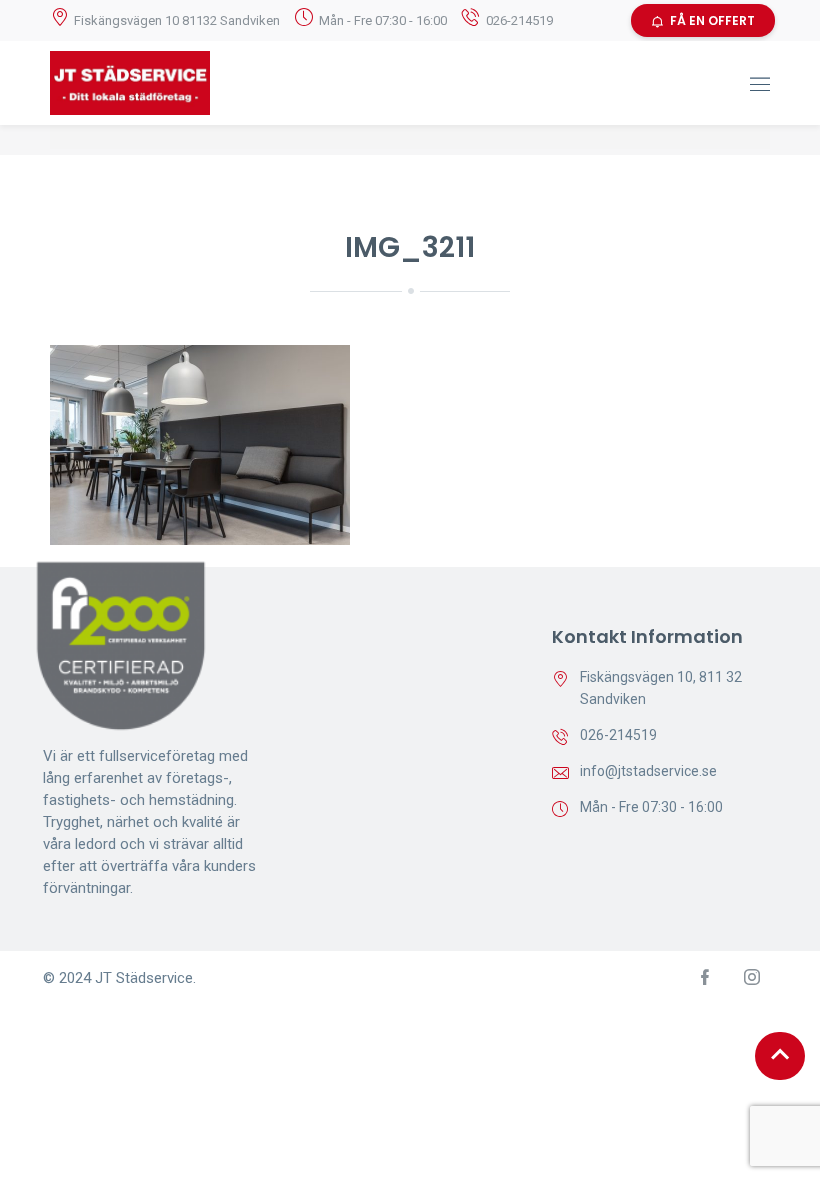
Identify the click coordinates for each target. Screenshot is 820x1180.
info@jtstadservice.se (648, 771)
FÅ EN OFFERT (712, 20)
